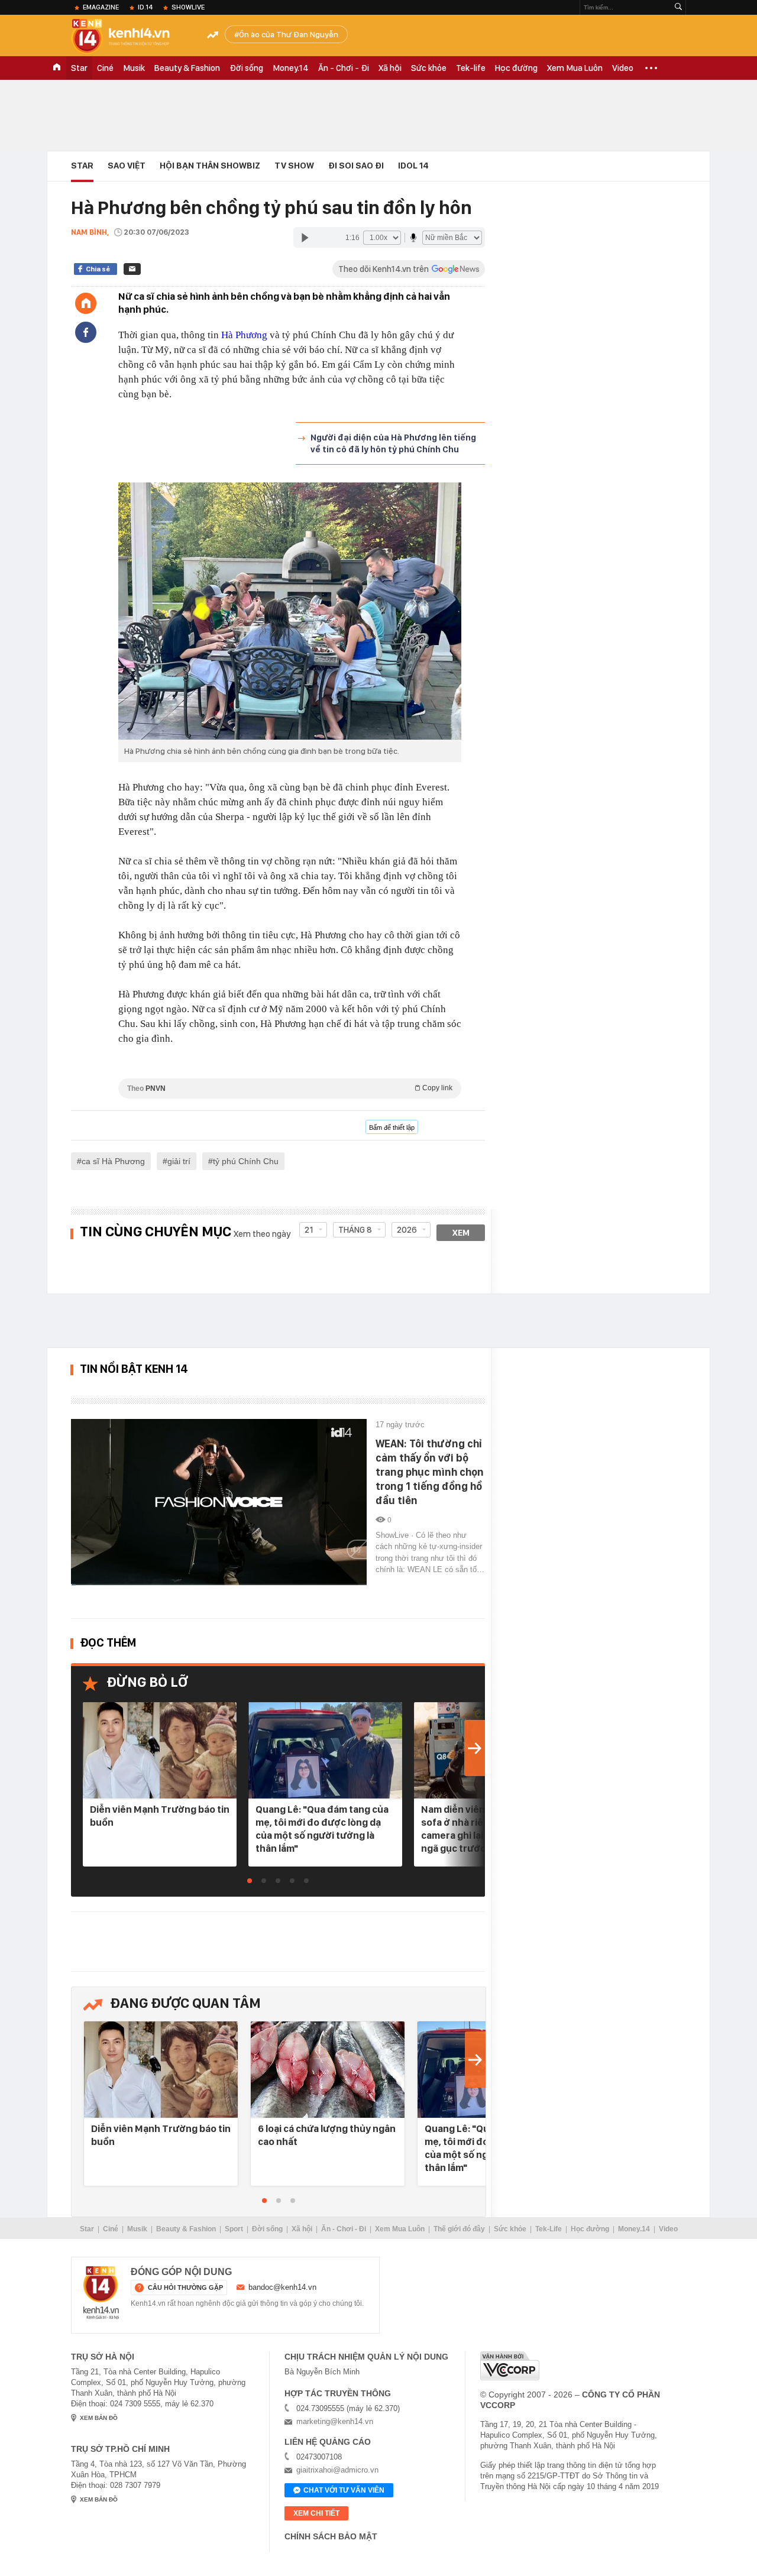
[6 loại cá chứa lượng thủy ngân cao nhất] (328, 2070)
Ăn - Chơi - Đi (344, 68)
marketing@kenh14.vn (335, 2421)
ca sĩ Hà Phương (113, 1161)
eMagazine (101, 7)
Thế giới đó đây (459, 2229)
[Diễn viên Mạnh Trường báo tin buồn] (160, 1751)
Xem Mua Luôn (575, 68)
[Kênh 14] (101, 2293)
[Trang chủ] (86, 303)
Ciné (105, 68)
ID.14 (145, 7)
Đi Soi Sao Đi (356, 166)
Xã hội (390, 68)
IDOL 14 (413, 166)
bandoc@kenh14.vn (282, 2287)
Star (79, 68)
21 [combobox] (309, 1230)
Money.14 (291, 68)
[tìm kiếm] (678, 7)
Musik (134, 68)
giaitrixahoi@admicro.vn (337, 2470)
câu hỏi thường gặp (185, 2287)
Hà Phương (244, 335)
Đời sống (246, 68)
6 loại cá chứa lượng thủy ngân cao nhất (327, 2135)
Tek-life (471, 68)
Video (623, 68)
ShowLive (188, 7)
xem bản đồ (99, 2418)
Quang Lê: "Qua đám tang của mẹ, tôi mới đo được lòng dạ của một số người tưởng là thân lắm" (322, 1829)
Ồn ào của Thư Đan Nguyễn (289, 34)
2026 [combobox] (407, 1230)
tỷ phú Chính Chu (246, 1161)
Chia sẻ (98, 269)
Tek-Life (549, 2229)
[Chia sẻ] (86, 332)
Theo (290, 1088)
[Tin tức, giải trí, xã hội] (130, 37)
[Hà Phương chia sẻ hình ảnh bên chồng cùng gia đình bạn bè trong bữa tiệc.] (290, 578)
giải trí (179, 1161)
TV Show (294, 166)
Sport (234, 2229)
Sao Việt (127, 166)
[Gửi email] (132, 269)
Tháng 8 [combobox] (355, 1230)
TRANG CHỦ (57, 68)
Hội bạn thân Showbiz (210, 166)
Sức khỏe (429, 68)
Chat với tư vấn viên (344, 2490)
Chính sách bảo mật (331, 2536)
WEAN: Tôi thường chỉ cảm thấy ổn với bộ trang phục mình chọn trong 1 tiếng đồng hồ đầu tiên (430, 1472)
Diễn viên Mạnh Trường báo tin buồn (160, 1816)
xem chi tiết (316, 2513)
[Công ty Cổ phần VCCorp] (510, 2366)
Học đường (516, 68)
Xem (461, 1233)
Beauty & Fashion (187, 68)
